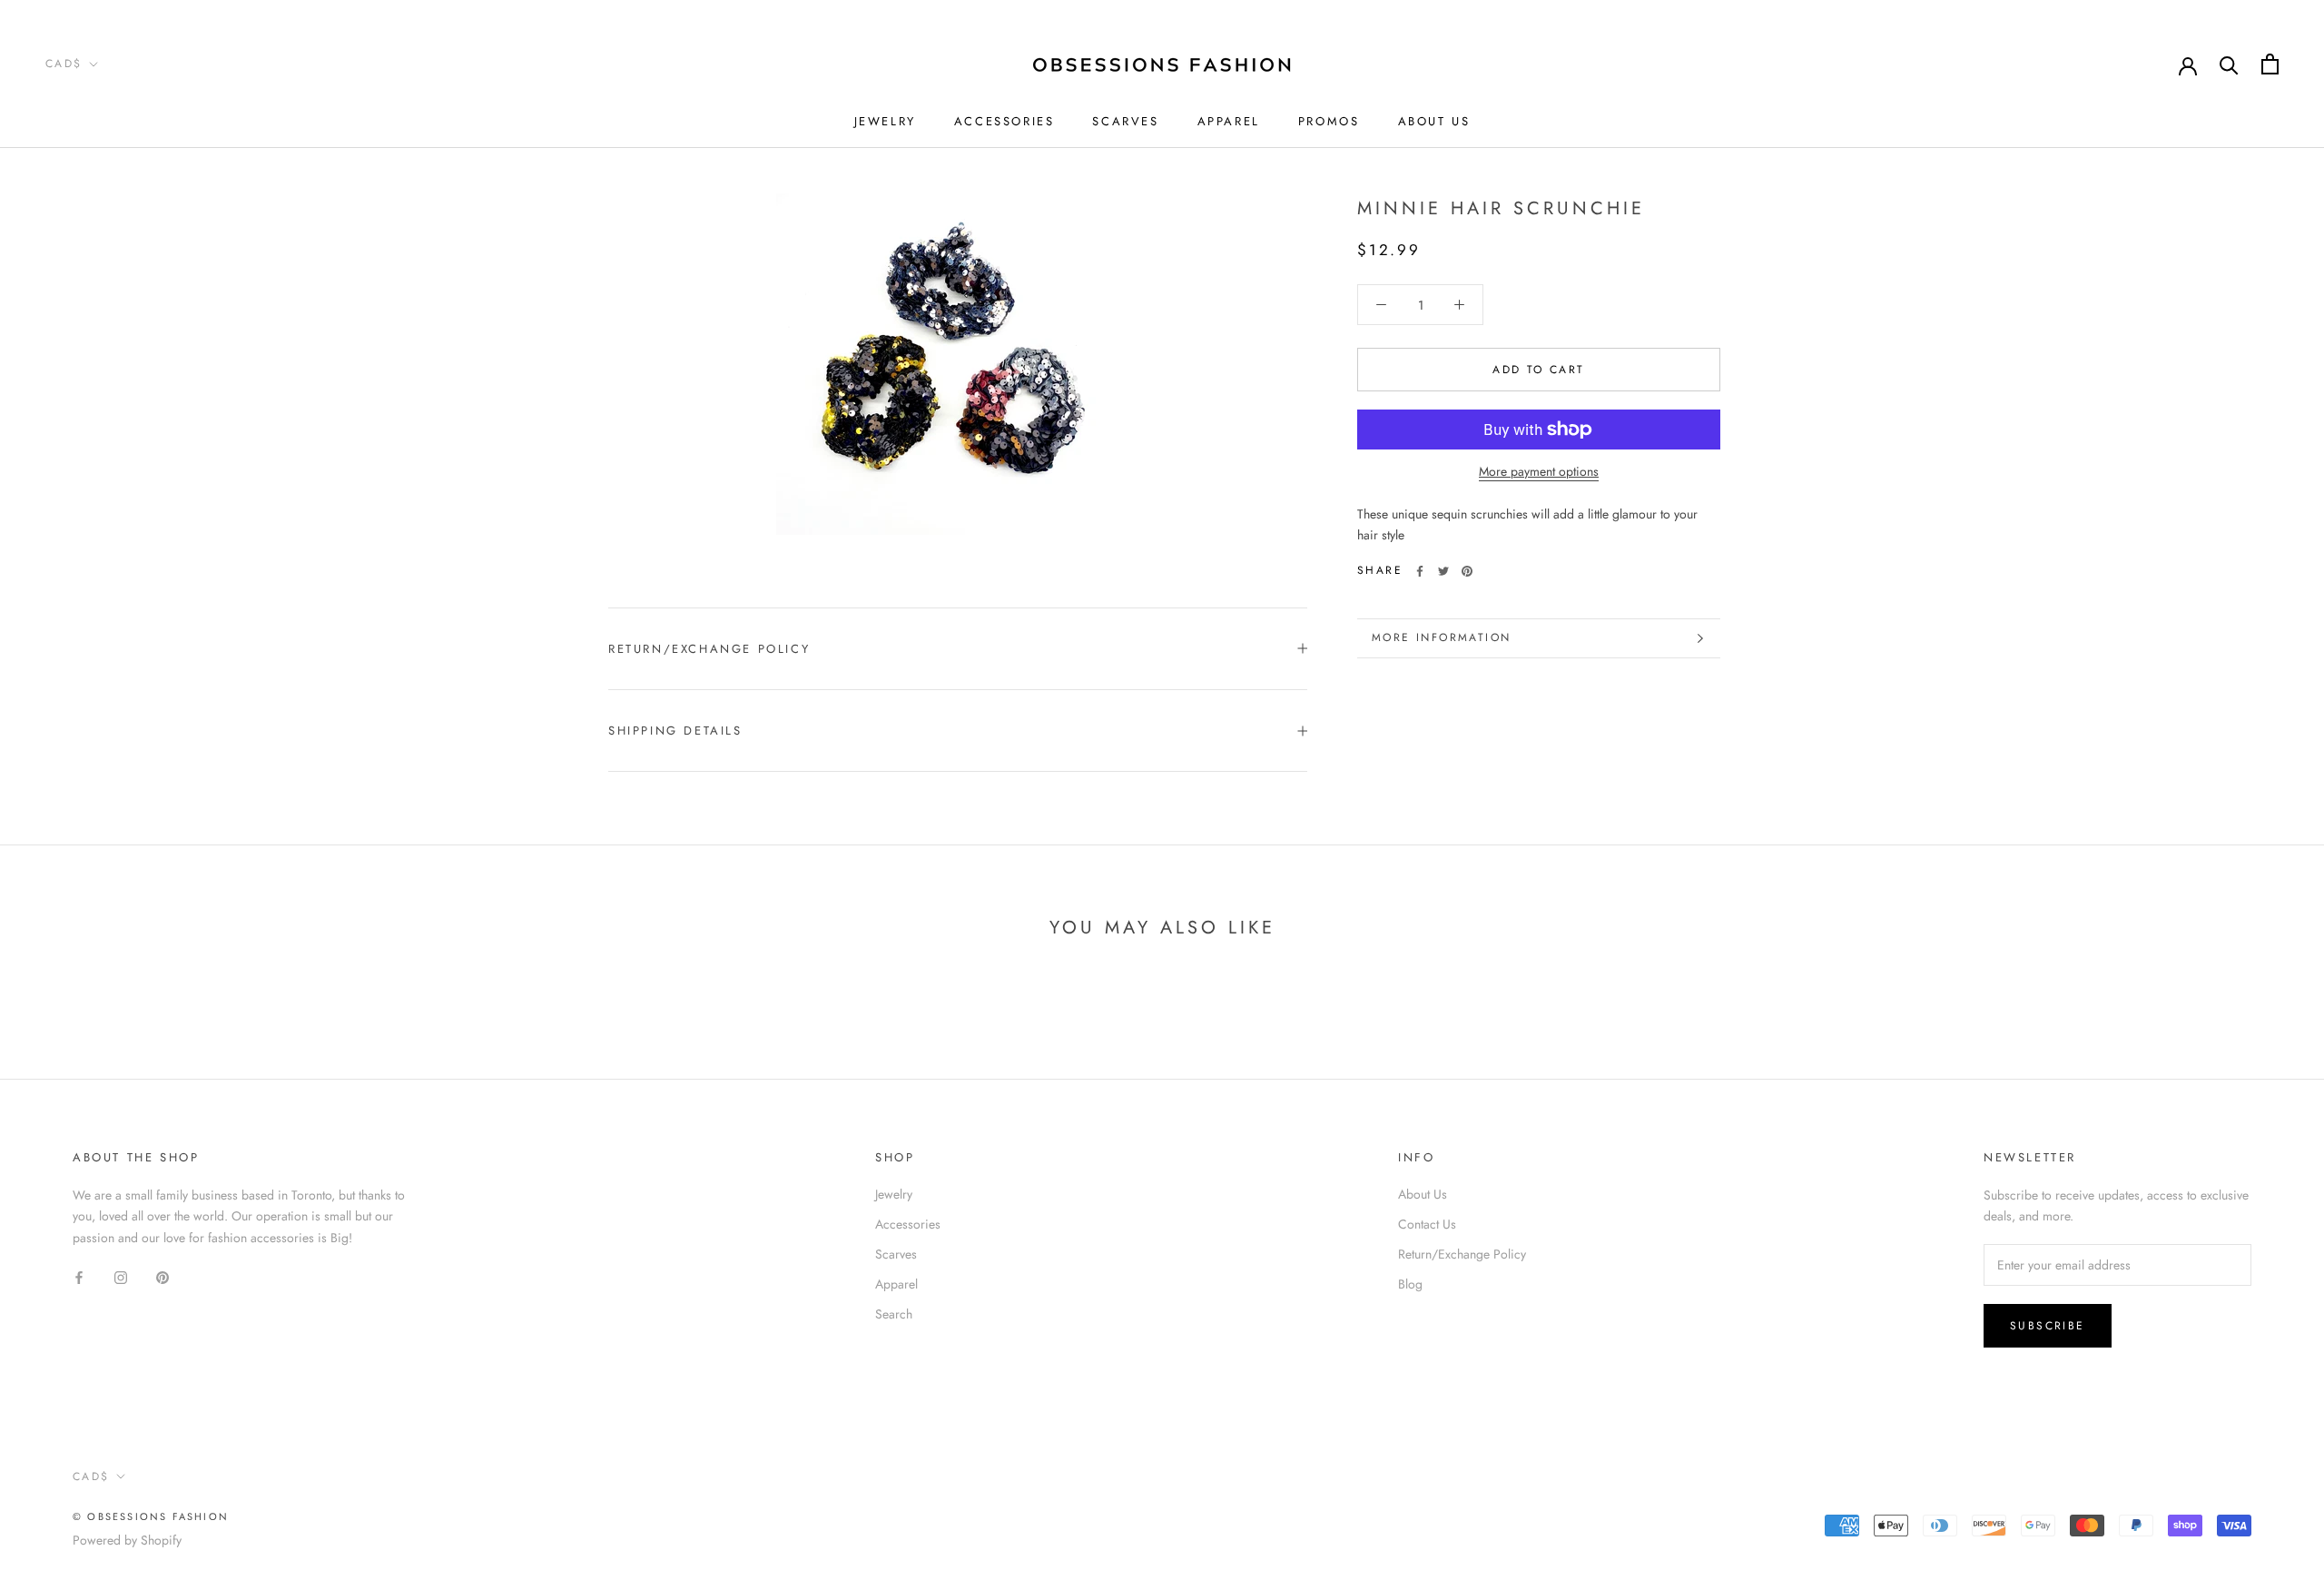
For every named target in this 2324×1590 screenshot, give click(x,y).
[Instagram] (121, 1277)
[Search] (2229, 64)
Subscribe (2048, 1326)
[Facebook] (1420, 571)
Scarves (1125, 121)
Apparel (1229, 121)
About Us (1434, 121)
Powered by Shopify (127, 1540)
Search (894, 1314)
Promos (1329, 121)
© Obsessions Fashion (151, 1516)
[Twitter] (1443, 571)
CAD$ (64, 64)
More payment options (1539, 471)
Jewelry (885, 121)
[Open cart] (2270, 64)
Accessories (1004, 121)
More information (1441, 637)
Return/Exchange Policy (709, 649)
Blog (1410, 1284)
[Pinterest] (1467, 571)
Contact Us (1427, 1224)
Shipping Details (675, 731)
